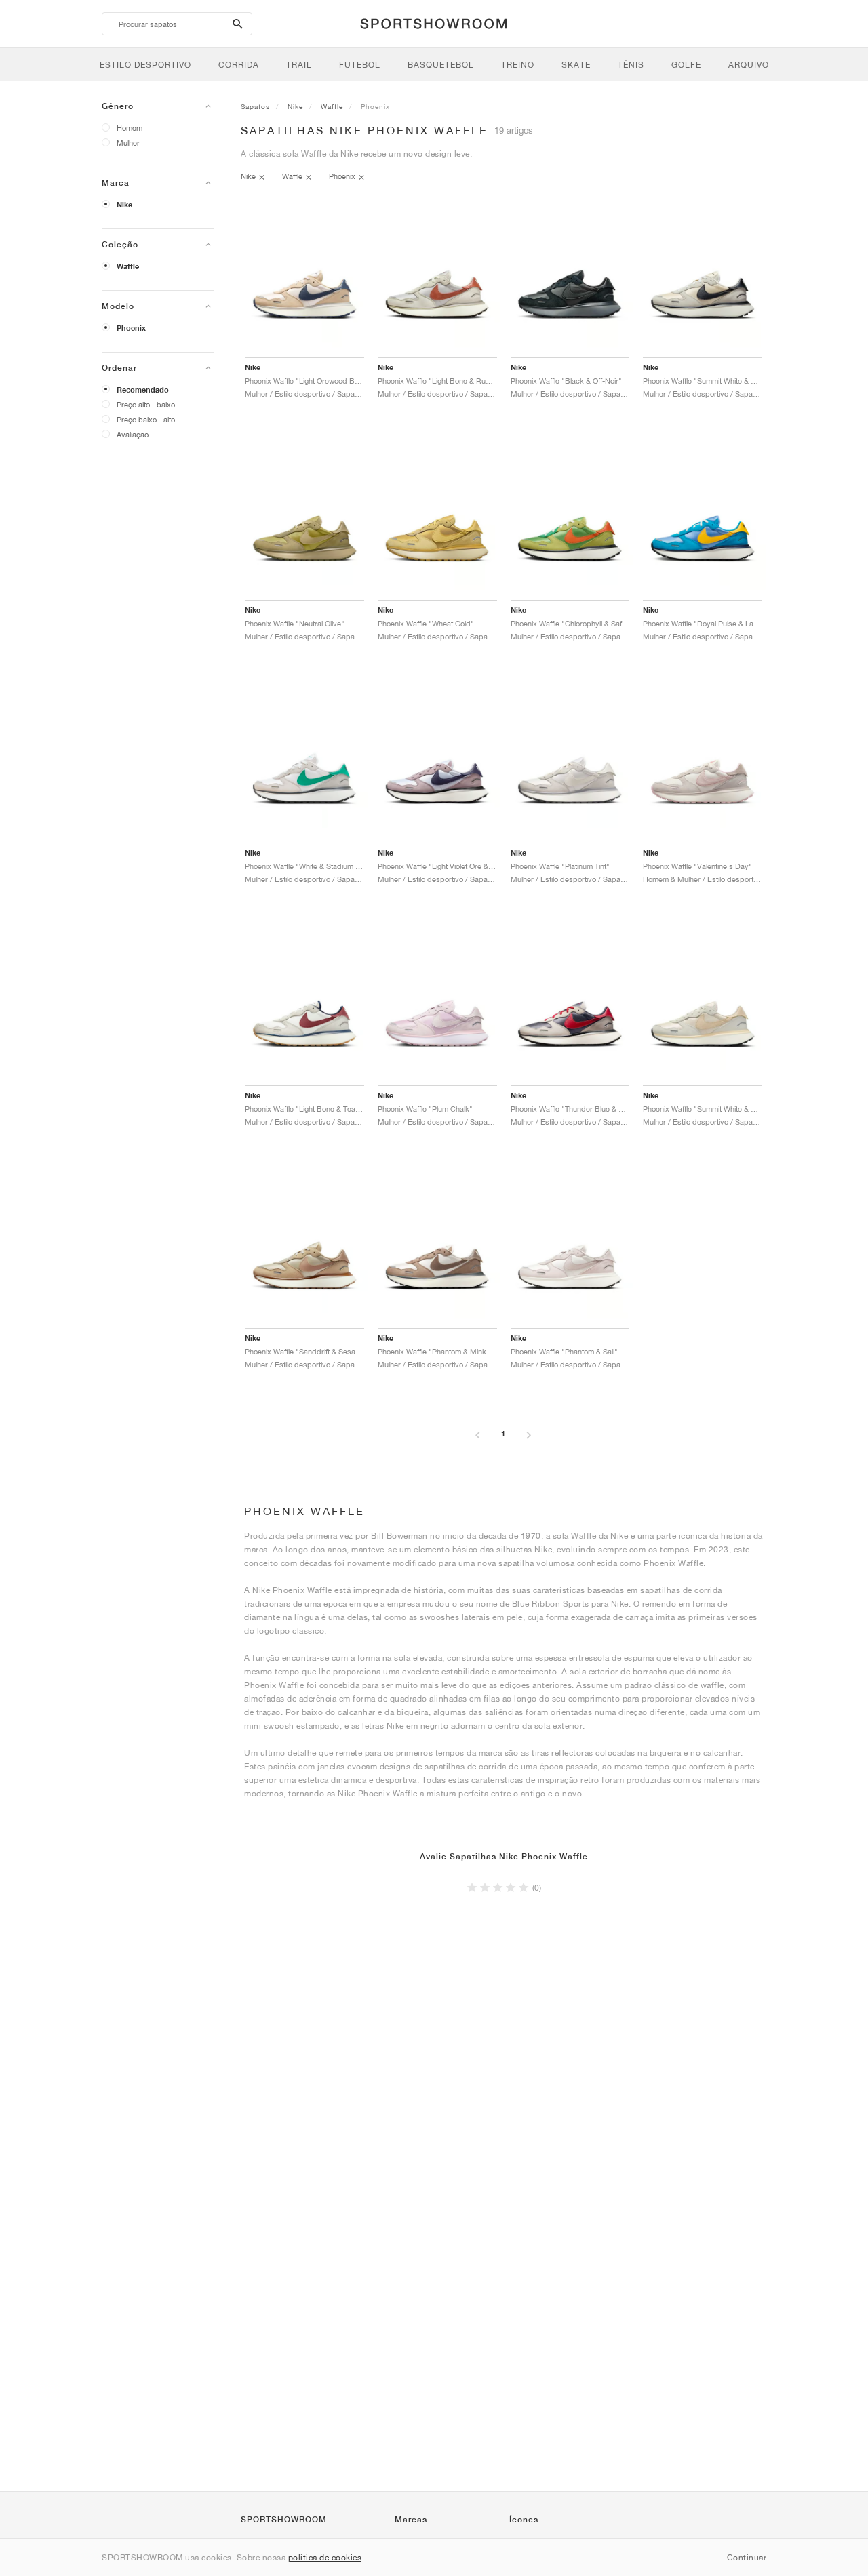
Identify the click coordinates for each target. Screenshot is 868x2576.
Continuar (747, 2557)
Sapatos (255, 106)
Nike (124, 205)
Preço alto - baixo (146, 404)
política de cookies (325, 2557)
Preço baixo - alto (146, 419)
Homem (130, 128)
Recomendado (143, 390)
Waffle (128, 266)
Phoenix (131, 328)
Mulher (128, 143)
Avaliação (133, 434)
